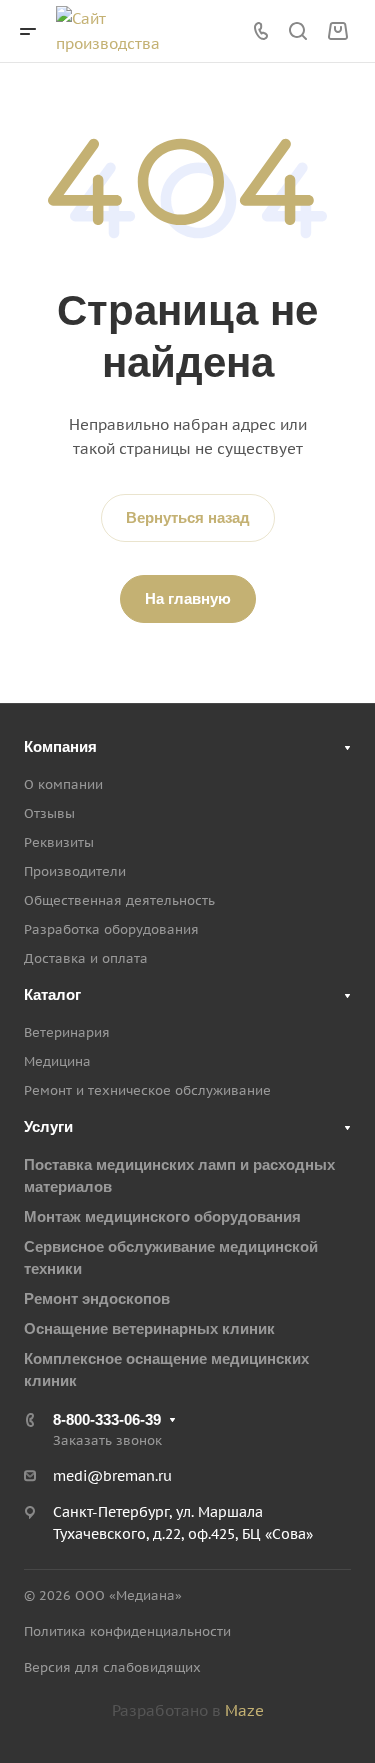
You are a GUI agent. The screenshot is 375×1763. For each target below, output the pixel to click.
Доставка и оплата (86, 958)
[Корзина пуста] (337, 31)
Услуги (48, 1126)
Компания (60, 746)
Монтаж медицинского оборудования (162, 1216)
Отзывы (49, 813)
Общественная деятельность (119, 900)
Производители (75, 871)
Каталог (52, 994)
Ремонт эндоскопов (97, 1298)
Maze (244, 1710)
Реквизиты (59, 842)
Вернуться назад (188, 517)
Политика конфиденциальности (127, 1631)
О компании (63, 784)
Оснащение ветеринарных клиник (149, 1328)
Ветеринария (67, 1032)
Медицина (57, 1061)
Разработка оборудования (111, 929)
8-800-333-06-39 (107, 1419)
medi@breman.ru (112, 1476)
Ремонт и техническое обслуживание (147, 1090)
